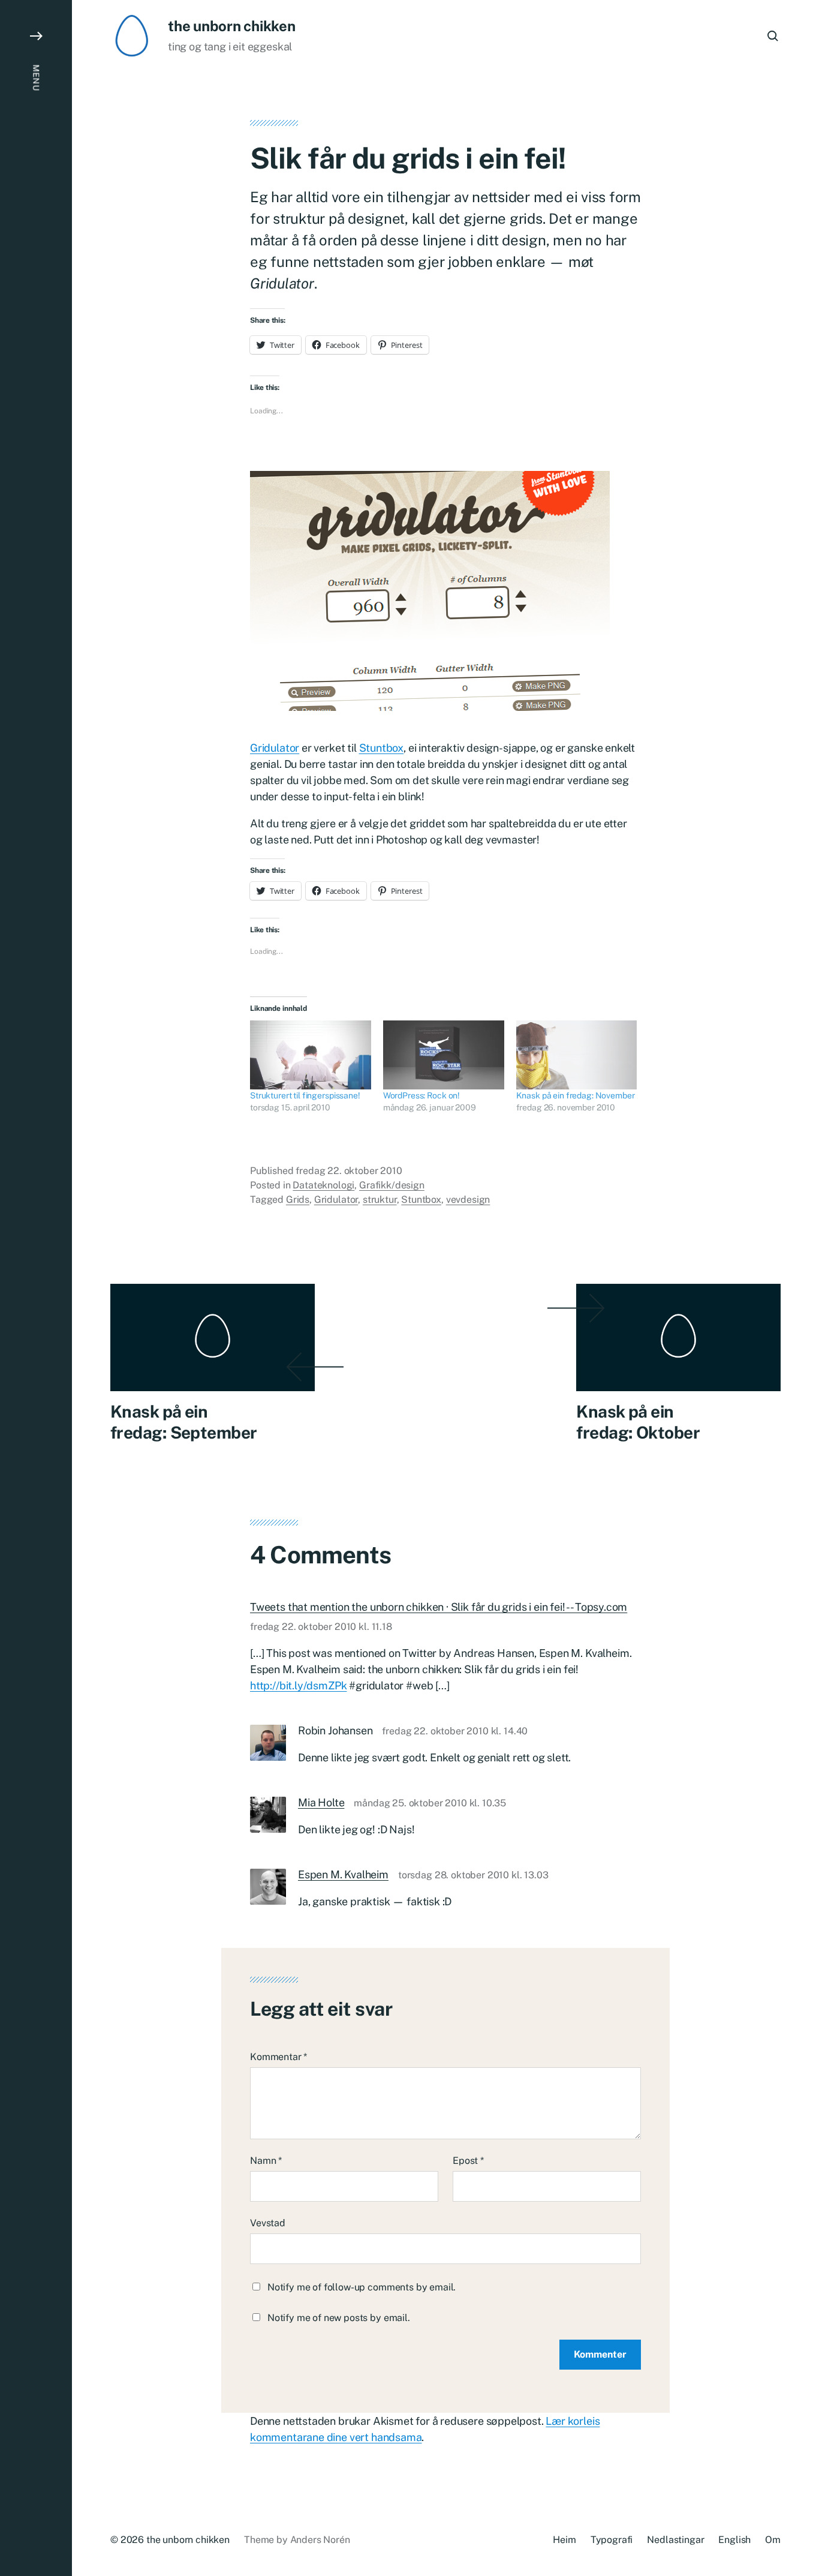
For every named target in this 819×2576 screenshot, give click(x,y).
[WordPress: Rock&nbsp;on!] (444, 1055)
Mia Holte (321, 1802)
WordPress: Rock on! (421, 1095)
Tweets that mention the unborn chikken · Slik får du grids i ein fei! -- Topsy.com (439, 1607)
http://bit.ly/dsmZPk (298, 1685)
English (734, 2540)
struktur (380, 1200)
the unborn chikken (232, 26)
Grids (298, 1200)
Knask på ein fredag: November (576, 1095)
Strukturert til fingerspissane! (305, 1095)
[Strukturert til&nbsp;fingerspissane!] (311, 1055)
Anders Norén (320, 2540)
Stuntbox (382, 748)
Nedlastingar (675, 2540)
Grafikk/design (392, 1185)
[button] (36, 1288)
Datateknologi (323, 1185)
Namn (266, 2161)
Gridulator (275, 748)
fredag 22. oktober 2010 (349, 1171)
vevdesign (468, 1200)
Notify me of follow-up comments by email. (362, 2287)
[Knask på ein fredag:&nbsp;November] (577, 1055)
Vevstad (268, 2223)
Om (773, 2540)
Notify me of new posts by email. (339, 2318)
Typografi (612, 2540)
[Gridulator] (445, 591)
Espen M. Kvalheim (343, 1874)
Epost (468, 2161)
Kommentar (278, 2057)
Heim (564, 2540)
